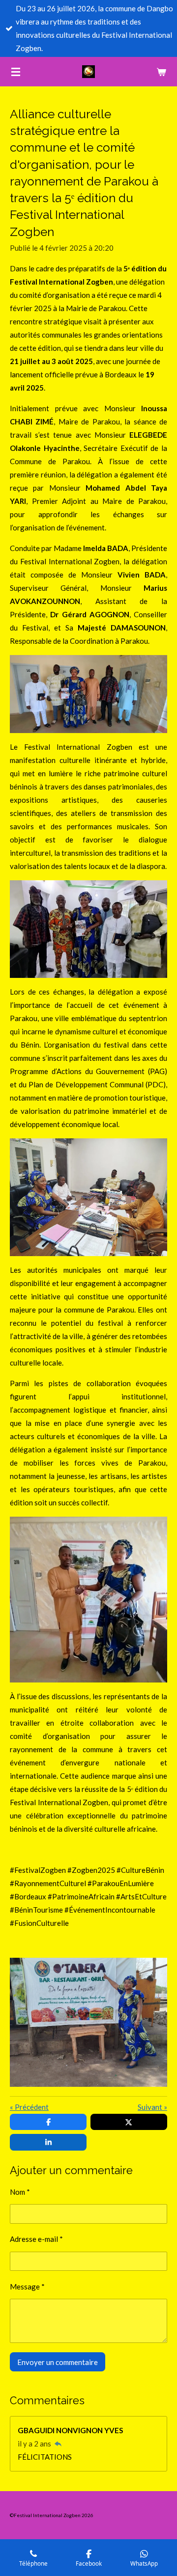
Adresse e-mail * (36, 2239)
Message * (27, 2287)
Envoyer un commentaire (58, 2362)
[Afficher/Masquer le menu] (16, 72)
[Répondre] (58, 2444)
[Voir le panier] (161, 72)
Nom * (20, 2192)
